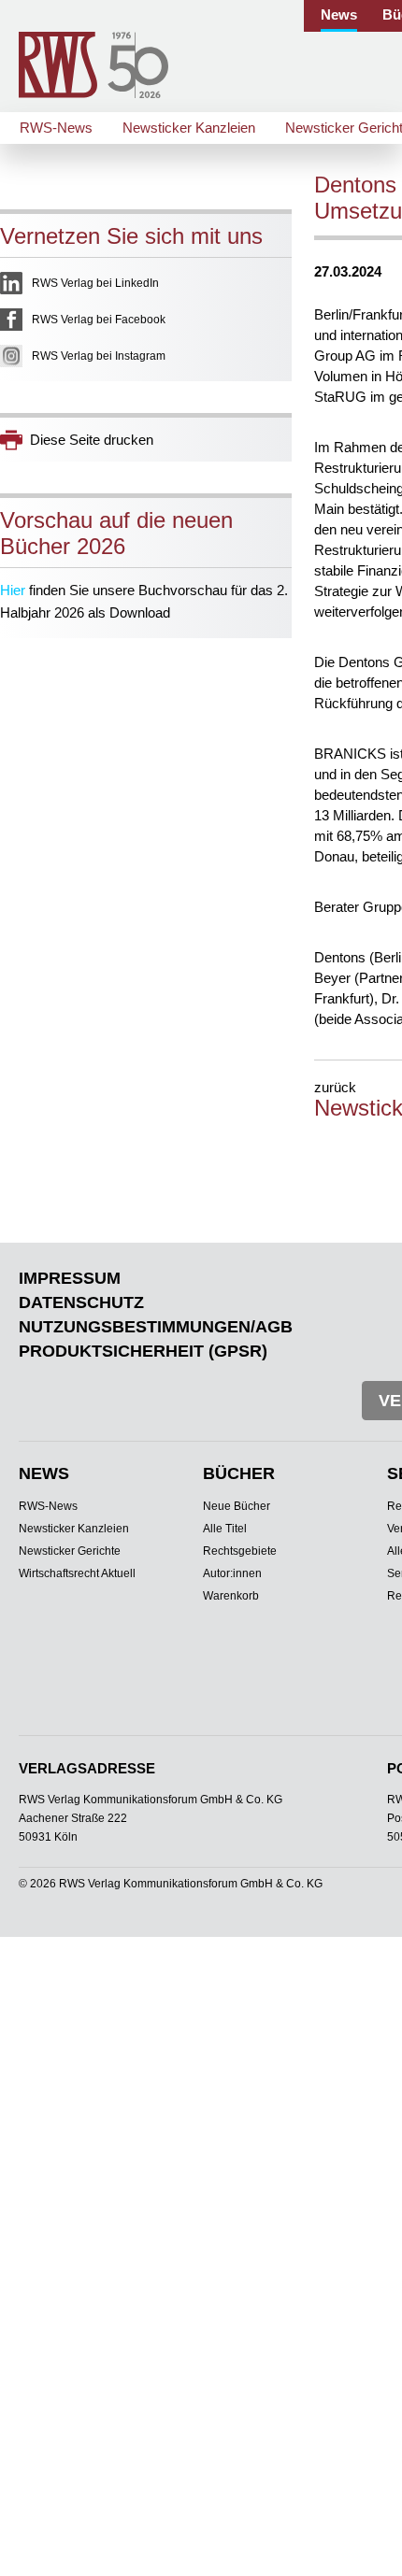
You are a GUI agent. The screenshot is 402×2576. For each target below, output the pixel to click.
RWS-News (56, 128)
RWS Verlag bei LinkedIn (95, 283)
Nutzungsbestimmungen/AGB (156, 1327)
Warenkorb (231, 1596)
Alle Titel (225, 1529)
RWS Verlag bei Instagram (99, 356)
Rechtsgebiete (240, 1551)
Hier (13, 590)
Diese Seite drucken (92, 440)
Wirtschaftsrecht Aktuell (77, 1573)
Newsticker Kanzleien (189, 128)
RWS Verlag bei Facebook (99, 320)
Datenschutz (81, 1302)
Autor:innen (232, 1573)
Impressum (70, 1278)
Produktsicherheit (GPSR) (143, 1351)
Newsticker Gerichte (70, 1551)
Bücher (239, 1473)
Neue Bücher (237, 1506)
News (339, 14)
